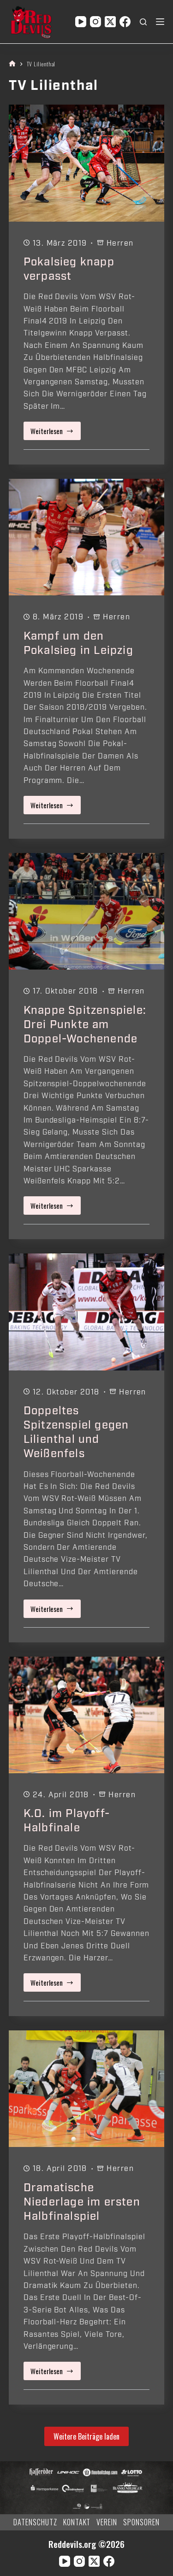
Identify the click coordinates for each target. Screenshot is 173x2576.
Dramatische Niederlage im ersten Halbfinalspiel (82, 2202)
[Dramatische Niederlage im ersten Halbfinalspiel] (87, 2089)
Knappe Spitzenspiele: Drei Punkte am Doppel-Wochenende (85, 1024)
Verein (107, 2522)
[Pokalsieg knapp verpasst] (87, 163)
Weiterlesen (54, 433)
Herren (120, 243)
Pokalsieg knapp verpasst (69, 269)
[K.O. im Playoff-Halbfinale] (87, 1715)
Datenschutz (35, 2522)
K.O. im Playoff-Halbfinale (67, 1820)
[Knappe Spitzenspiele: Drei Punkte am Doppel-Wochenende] (87, 911)
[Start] (12, 64)
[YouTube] (81, 22)
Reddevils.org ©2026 (86, 2544)
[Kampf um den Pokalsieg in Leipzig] (87, 537)
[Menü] (160, 22)
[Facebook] (125, 22)
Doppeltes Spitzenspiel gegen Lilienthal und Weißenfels (76, 1432)
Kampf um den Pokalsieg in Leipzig (78, 643)
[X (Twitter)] (110, 22)
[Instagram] (95, 22)
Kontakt (77, 2522)
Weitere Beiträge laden (86, 2436)
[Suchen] (143, 22)
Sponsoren (141, 2522)
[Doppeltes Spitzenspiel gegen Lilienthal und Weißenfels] (87, 1312)
